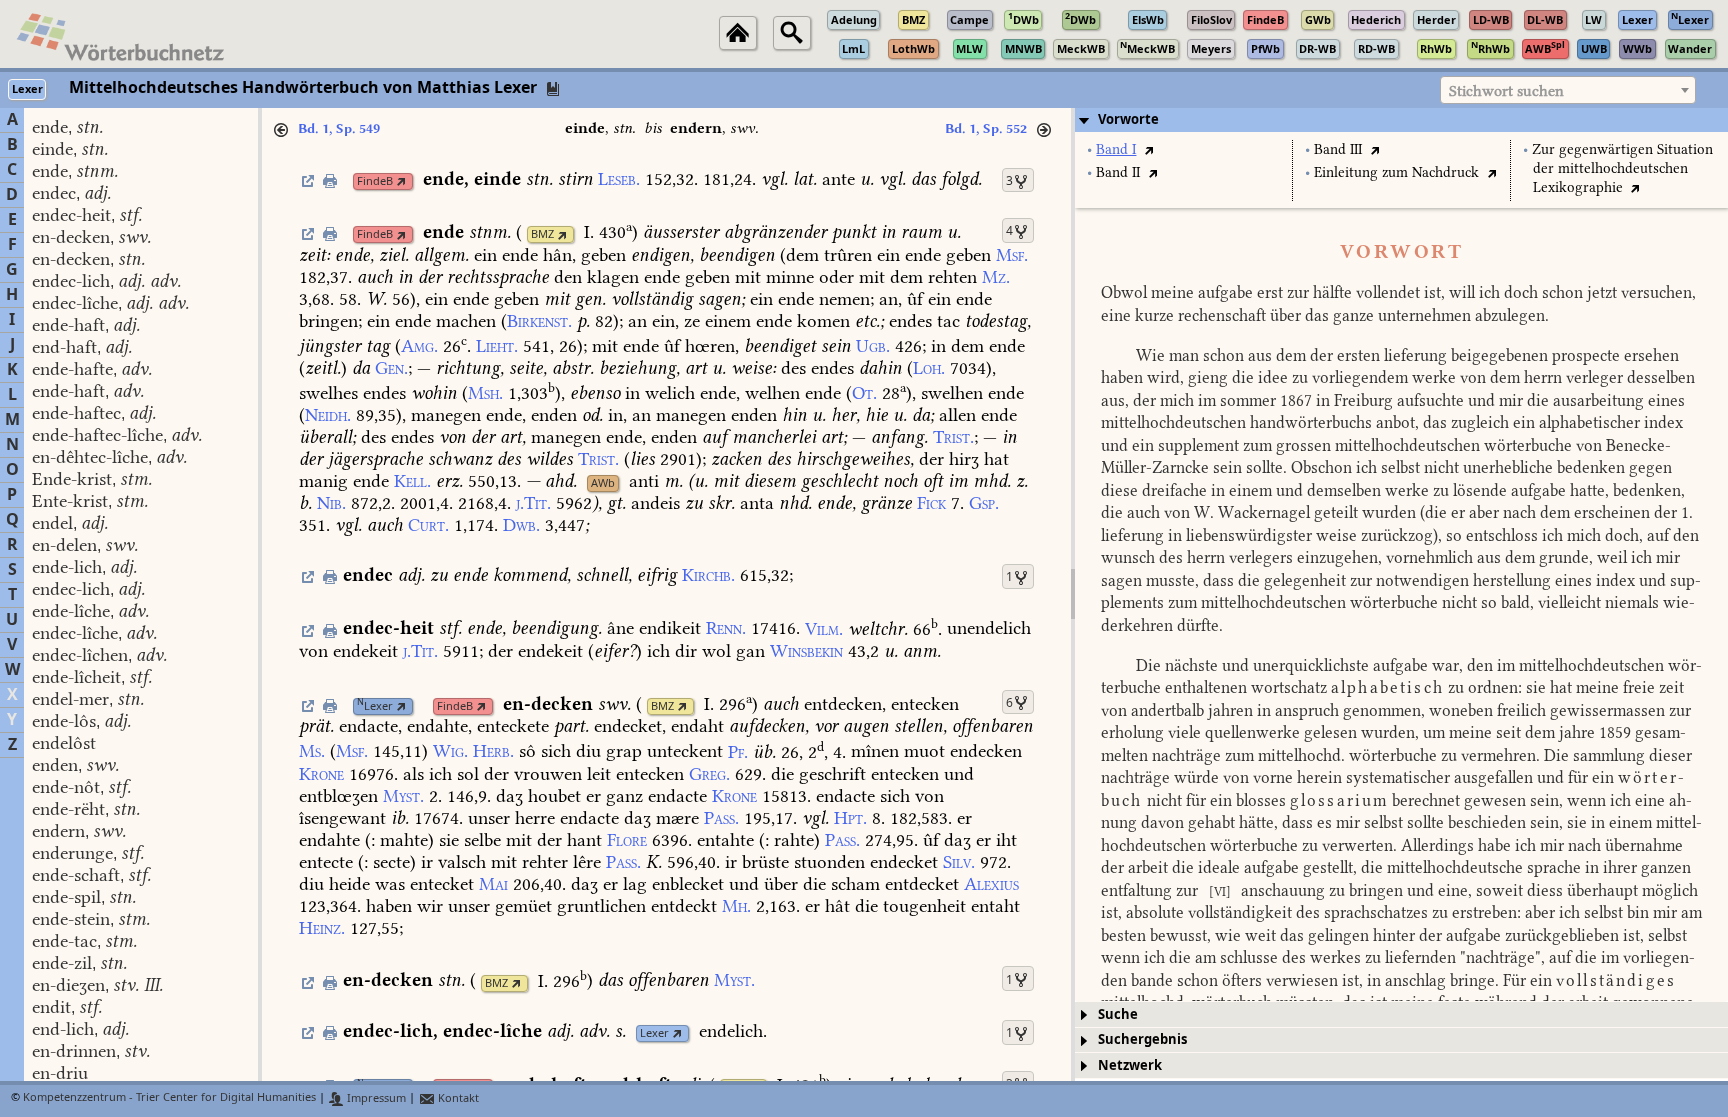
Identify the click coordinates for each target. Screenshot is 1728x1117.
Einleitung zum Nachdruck (1396, 172)
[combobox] (1568, 90)
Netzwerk (1130, 1065)
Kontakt (457, 1098)
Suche (1118, 1014)
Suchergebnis (1142, 1039)
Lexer (375, 706)
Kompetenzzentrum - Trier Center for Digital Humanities (169, 1098)
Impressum (375, 1098)
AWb (603, 483)
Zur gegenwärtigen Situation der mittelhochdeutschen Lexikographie (1622, 168)
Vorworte (1128, 119)
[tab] (1401, 120)
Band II (1118, 172)
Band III (1338, 149)
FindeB (375, 181)
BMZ (542, 234)
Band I (1116, 149)
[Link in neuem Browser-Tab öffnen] (401, 181)
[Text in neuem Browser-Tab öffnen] (1148, 149)
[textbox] (1568, 91)
